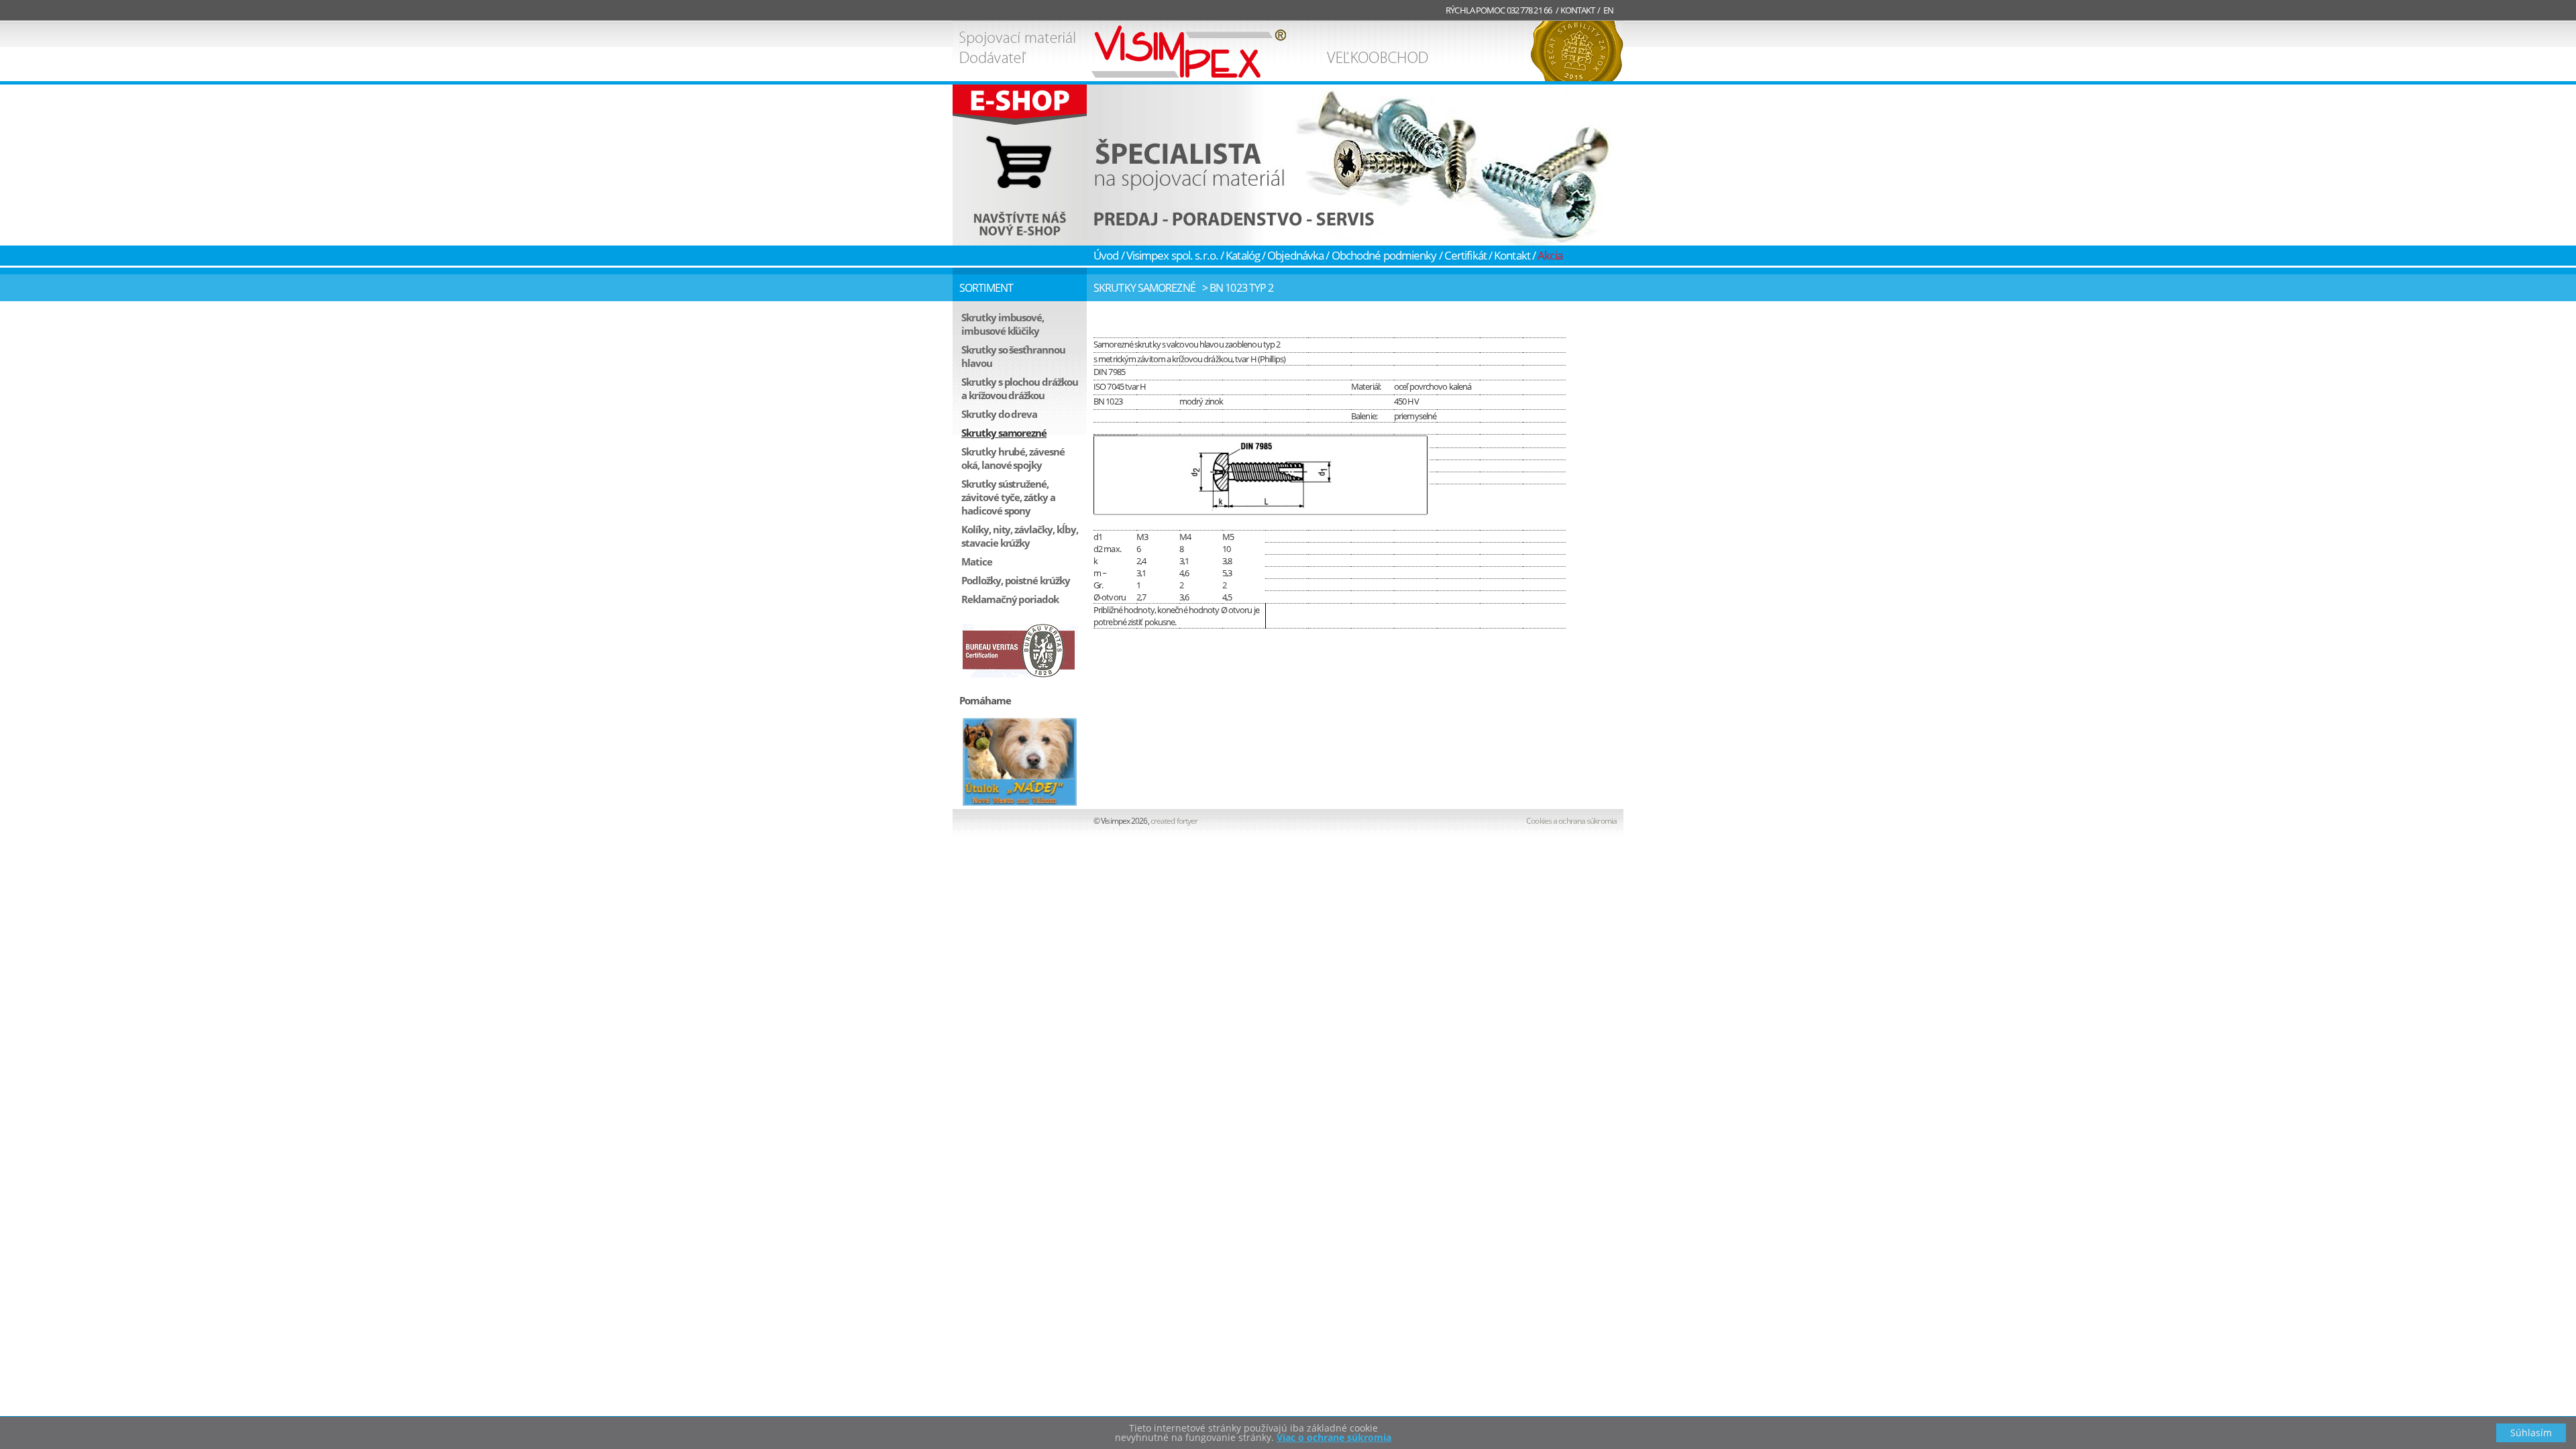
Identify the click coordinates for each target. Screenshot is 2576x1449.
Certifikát (1465, 255)
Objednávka (1295, 255)
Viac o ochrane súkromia (1334, 1437)
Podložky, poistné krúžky (1016, 580)
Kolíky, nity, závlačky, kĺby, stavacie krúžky (1020, 536)
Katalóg (1243, 255)
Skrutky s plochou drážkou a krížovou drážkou (1020, 388)
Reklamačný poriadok (1010, 599)
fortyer (1175, 821)
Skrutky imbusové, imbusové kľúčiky (1003, 324)
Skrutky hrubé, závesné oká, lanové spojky (1013, 458)
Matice (977, 561)
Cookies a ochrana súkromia (1571, 821)
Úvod (1106, 255)
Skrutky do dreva (999, 414)
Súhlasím (2531, 1433)
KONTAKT (1578, 10)
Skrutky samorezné (1004, 433)
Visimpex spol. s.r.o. (1172, 255)
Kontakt (1512, 255)
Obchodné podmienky (1384, 255)
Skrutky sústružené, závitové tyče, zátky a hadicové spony (1008, 497)
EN (1608, 10)
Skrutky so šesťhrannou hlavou (1013, 356)
